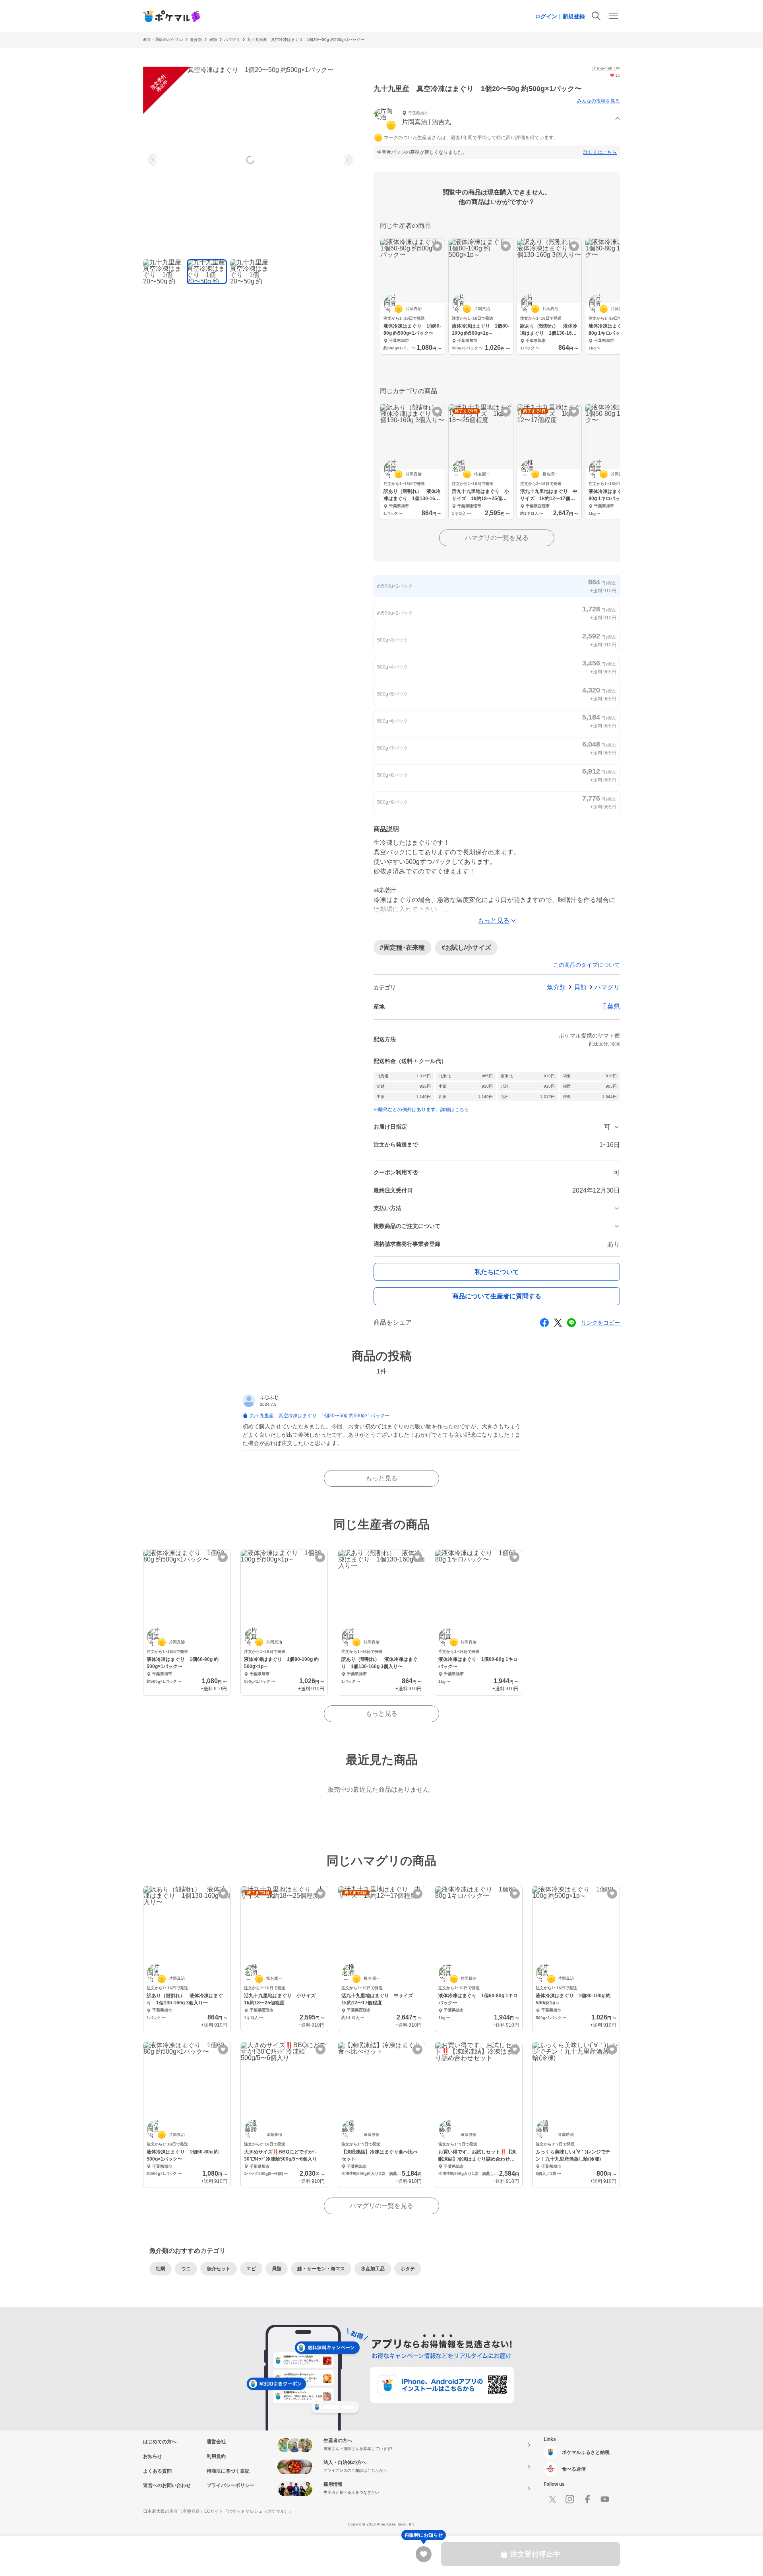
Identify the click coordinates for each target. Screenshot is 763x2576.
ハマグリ (232, 40)
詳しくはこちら (600, 152)
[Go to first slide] (347, 160)
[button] (497, 119)
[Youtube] (605, 2499)
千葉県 (610, 1006)
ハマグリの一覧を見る (497, 538)
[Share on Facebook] (544, 1323)
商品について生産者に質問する (497, 1296)
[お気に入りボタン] (437, 246)
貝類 (213, 40)
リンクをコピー (600, 1323)
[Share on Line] (571, 1323)
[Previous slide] (153, 160)
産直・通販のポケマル (163, 40)
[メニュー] (614, 16)
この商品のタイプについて (587, 965)
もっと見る (381, 1478)
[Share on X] (558, 1323)
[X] (552, 2499)
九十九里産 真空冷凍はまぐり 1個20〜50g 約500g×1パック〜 (306, 40)
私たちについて (497, 1272)
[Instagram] (570, 2499)
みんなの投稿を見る (598, 101)
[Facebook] (587, 2499)
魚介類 (196, 40)
